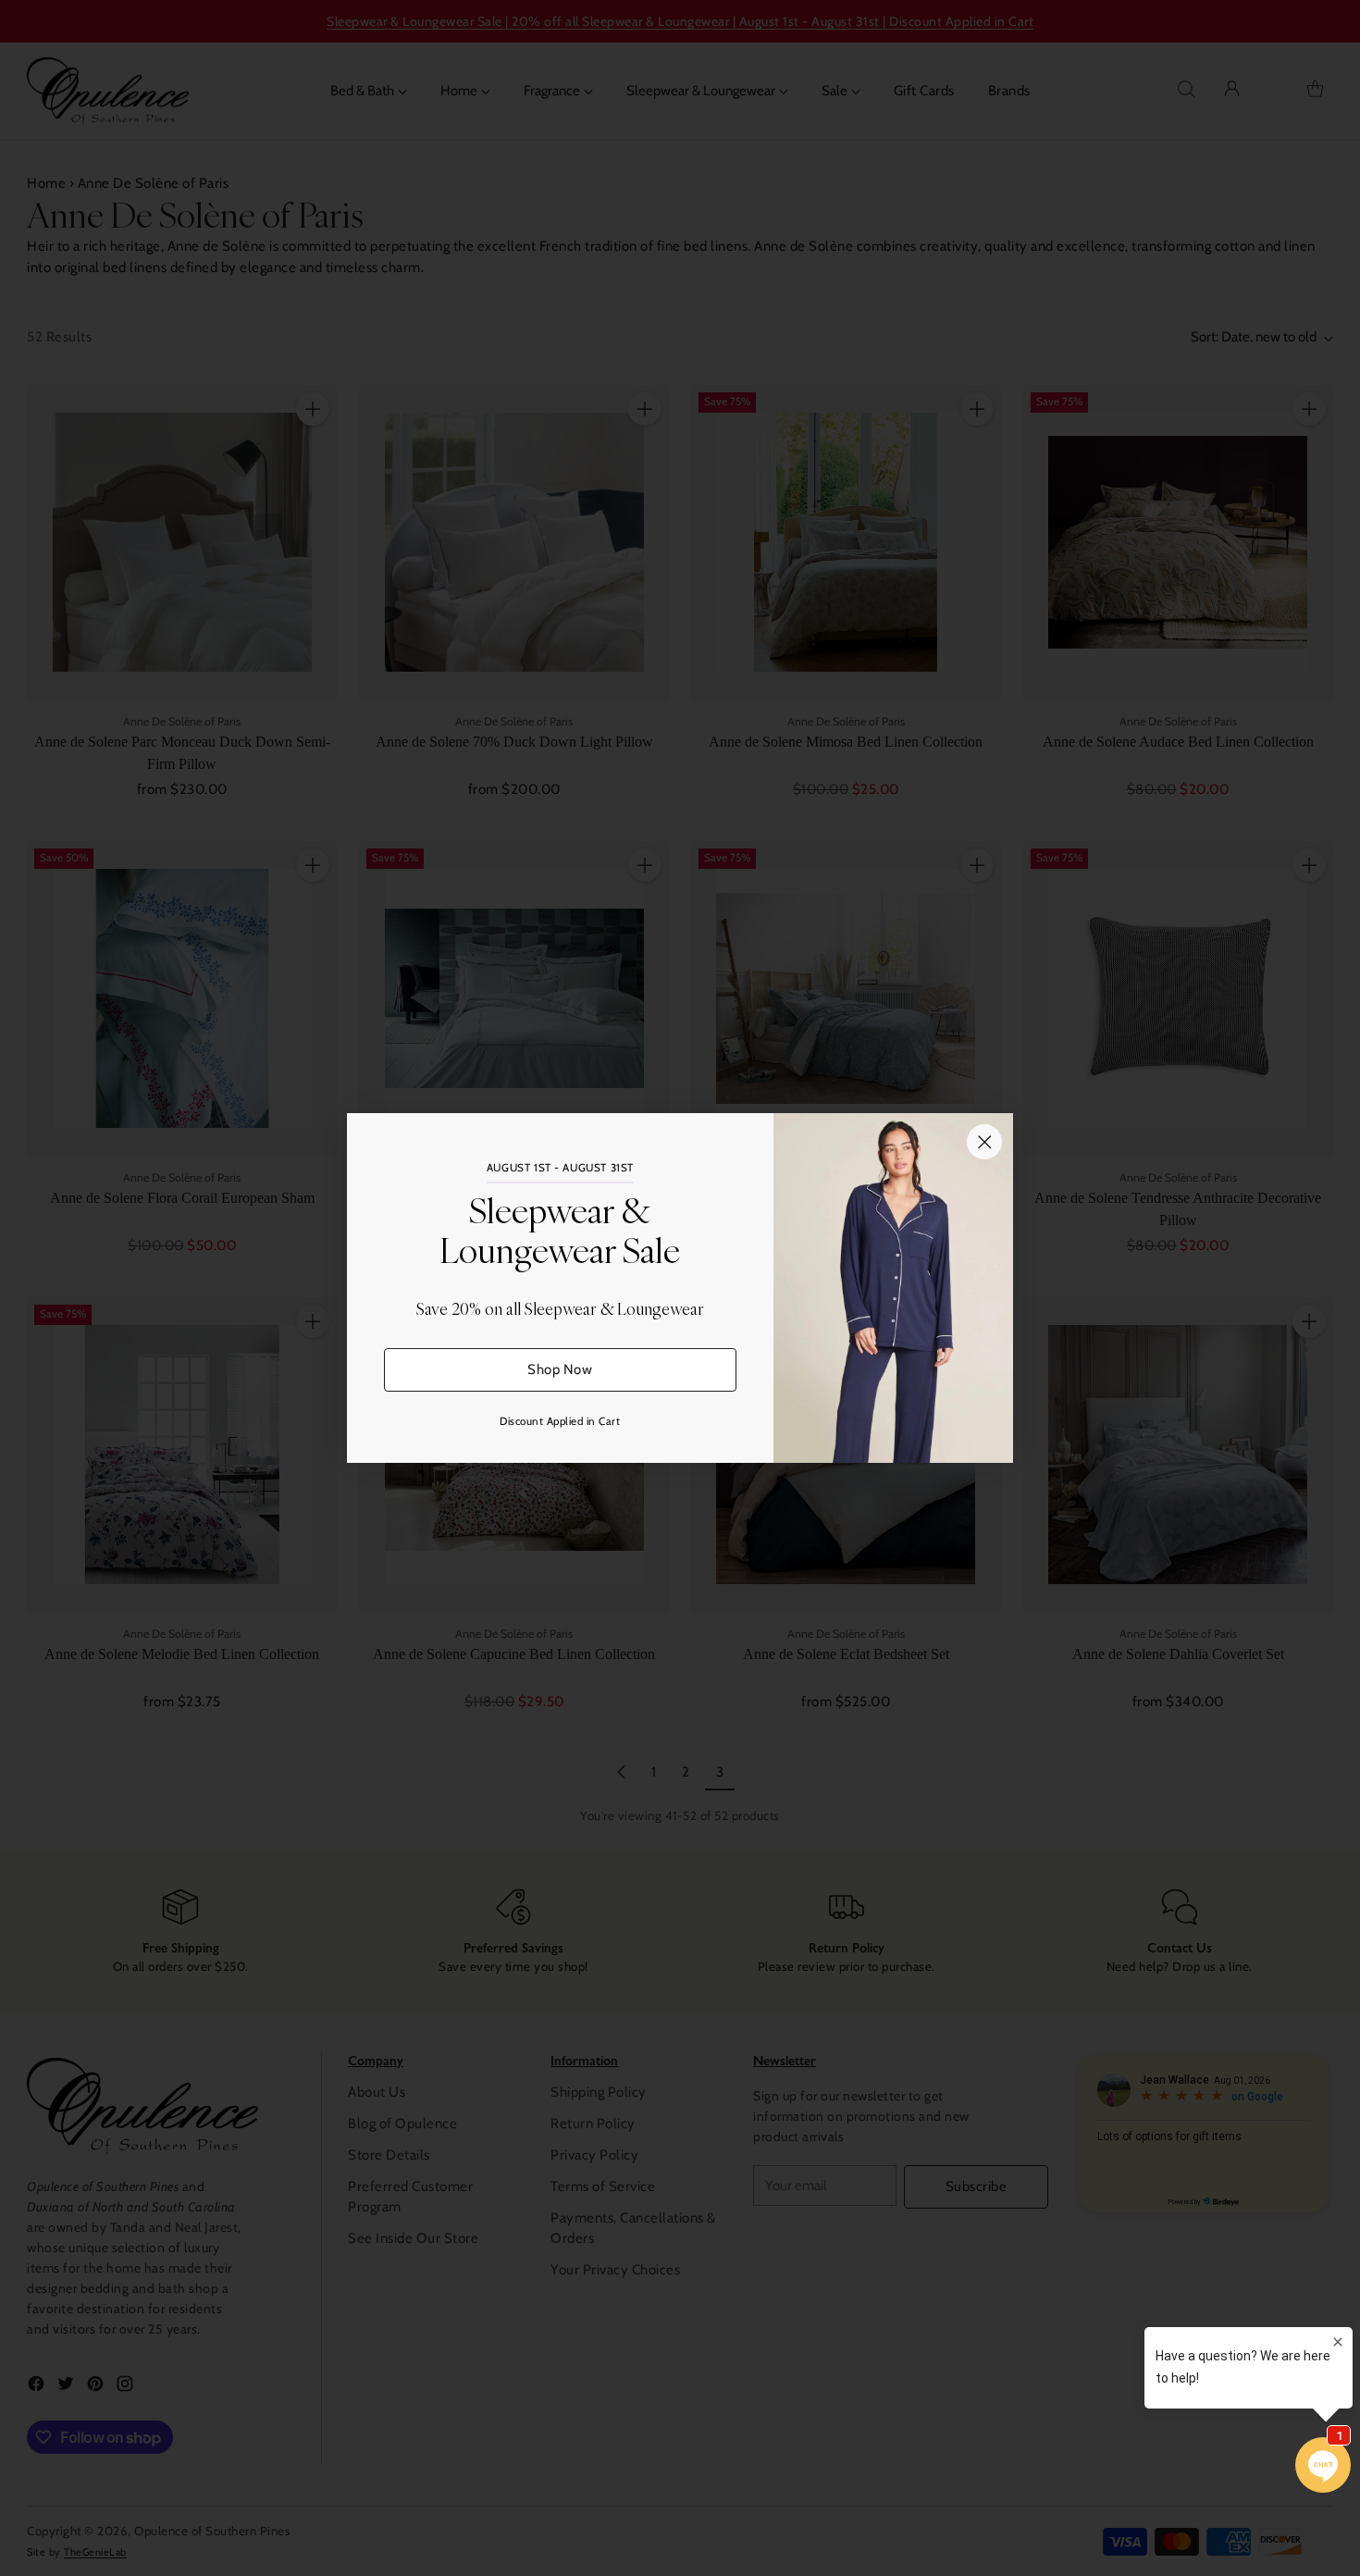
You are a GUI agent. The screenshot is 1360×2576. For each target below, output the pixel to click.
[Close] (984, 1142)
